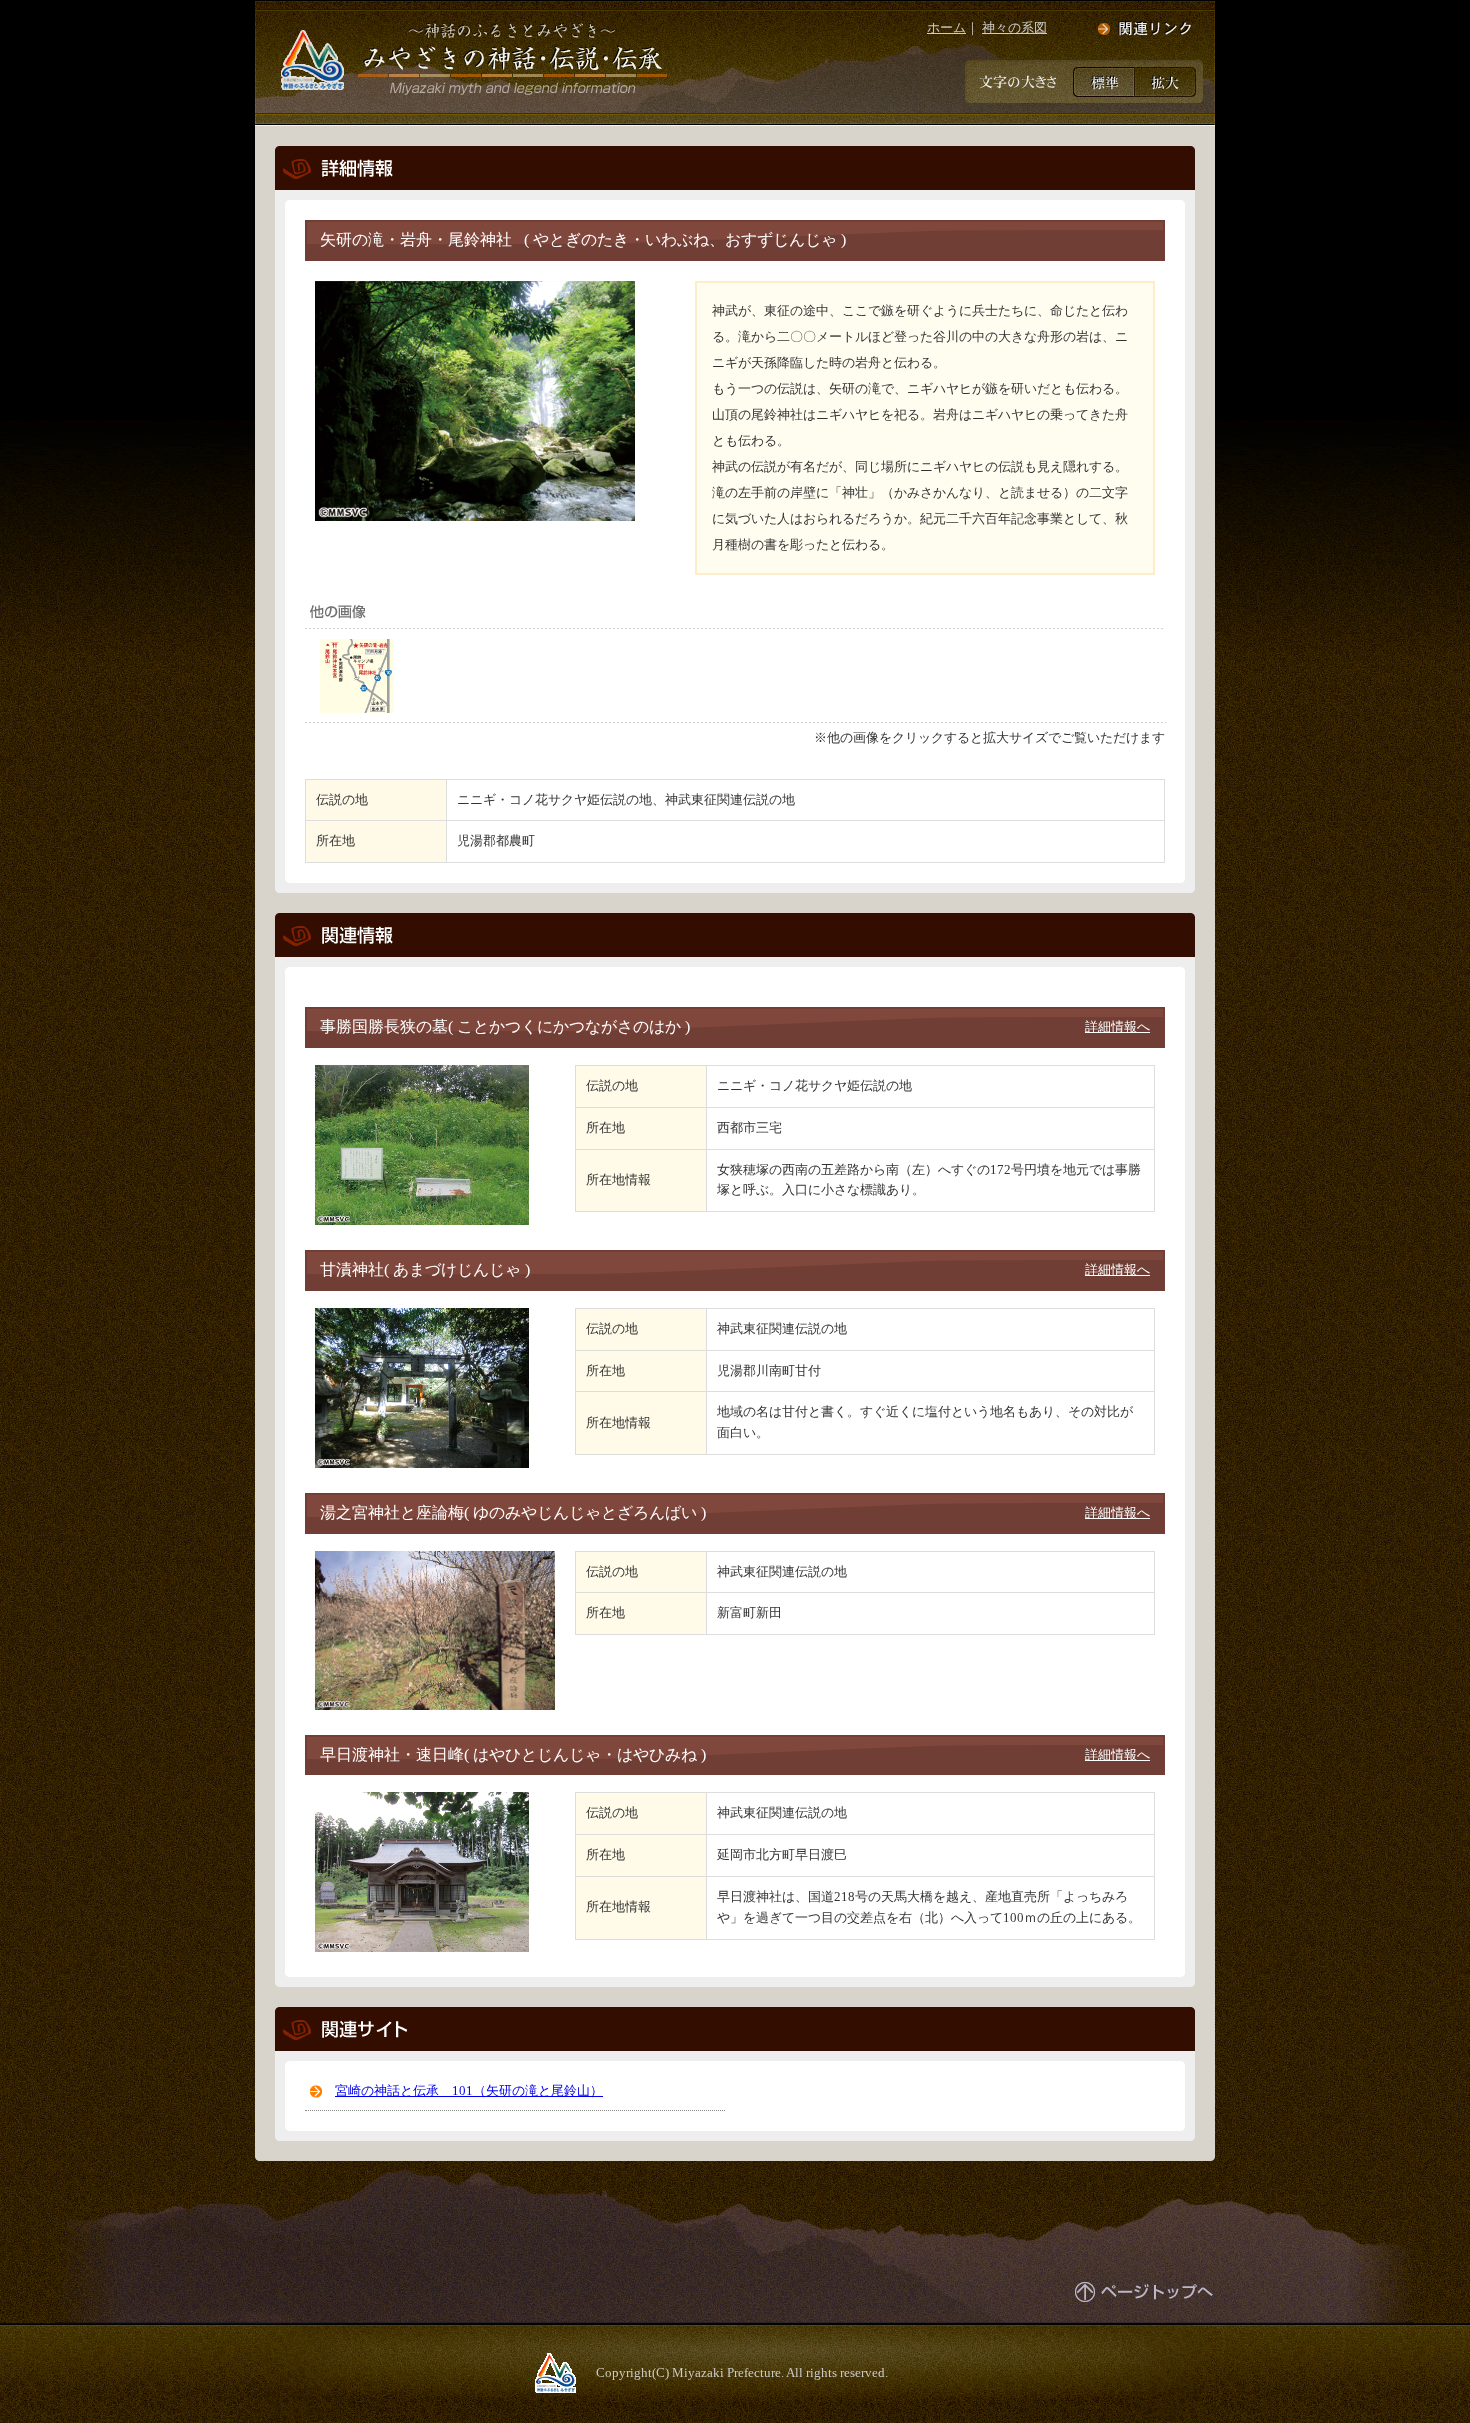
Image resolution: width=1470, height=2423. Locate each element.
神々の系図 (1014, 27)
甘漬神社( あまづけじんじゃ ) (425, 1269)
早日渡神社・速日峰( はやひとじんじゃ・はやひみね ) (513, 1754)
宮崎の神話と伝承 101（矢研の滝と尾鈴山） (469, 2090)
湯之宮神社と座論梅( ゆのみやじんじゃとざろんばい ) (513, 1512)
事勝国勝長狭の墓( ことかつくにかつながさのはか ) (505, 1026)
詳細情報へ (1117, 1026)
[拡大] (1165, 80)
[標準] (1104, 80)
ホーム (946, 27)
